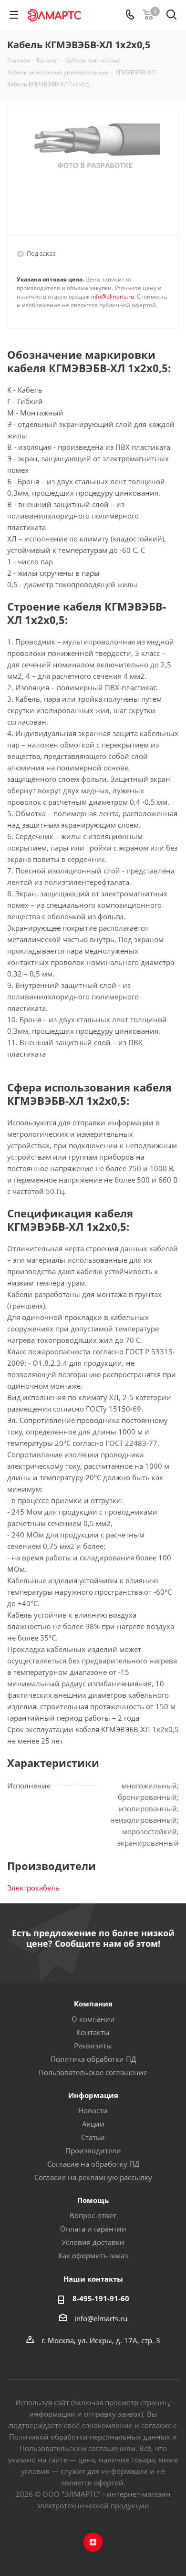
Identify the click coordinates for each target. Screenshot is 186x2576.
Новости (93, 2110)
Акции (93, 2124)
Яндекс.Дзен (93, 2542)
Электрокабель (33, 1888)
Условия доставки (93, 2242)
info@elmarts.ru (113, 296)
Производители (93, 2150)
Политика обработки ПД (93, 2059)
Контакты (93, 2032)
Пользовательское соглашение (93, 2072)
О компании (93, 2019)
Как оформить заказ (93, 2255)
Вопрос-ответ (93, 2215)
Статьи (93, 2137)
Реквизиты (93, 2046)
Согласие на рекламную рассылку (93, 2177)
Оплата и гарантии (93, 2229)
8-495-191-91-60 (101, 2298)
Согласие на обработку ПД (93, 2164)
